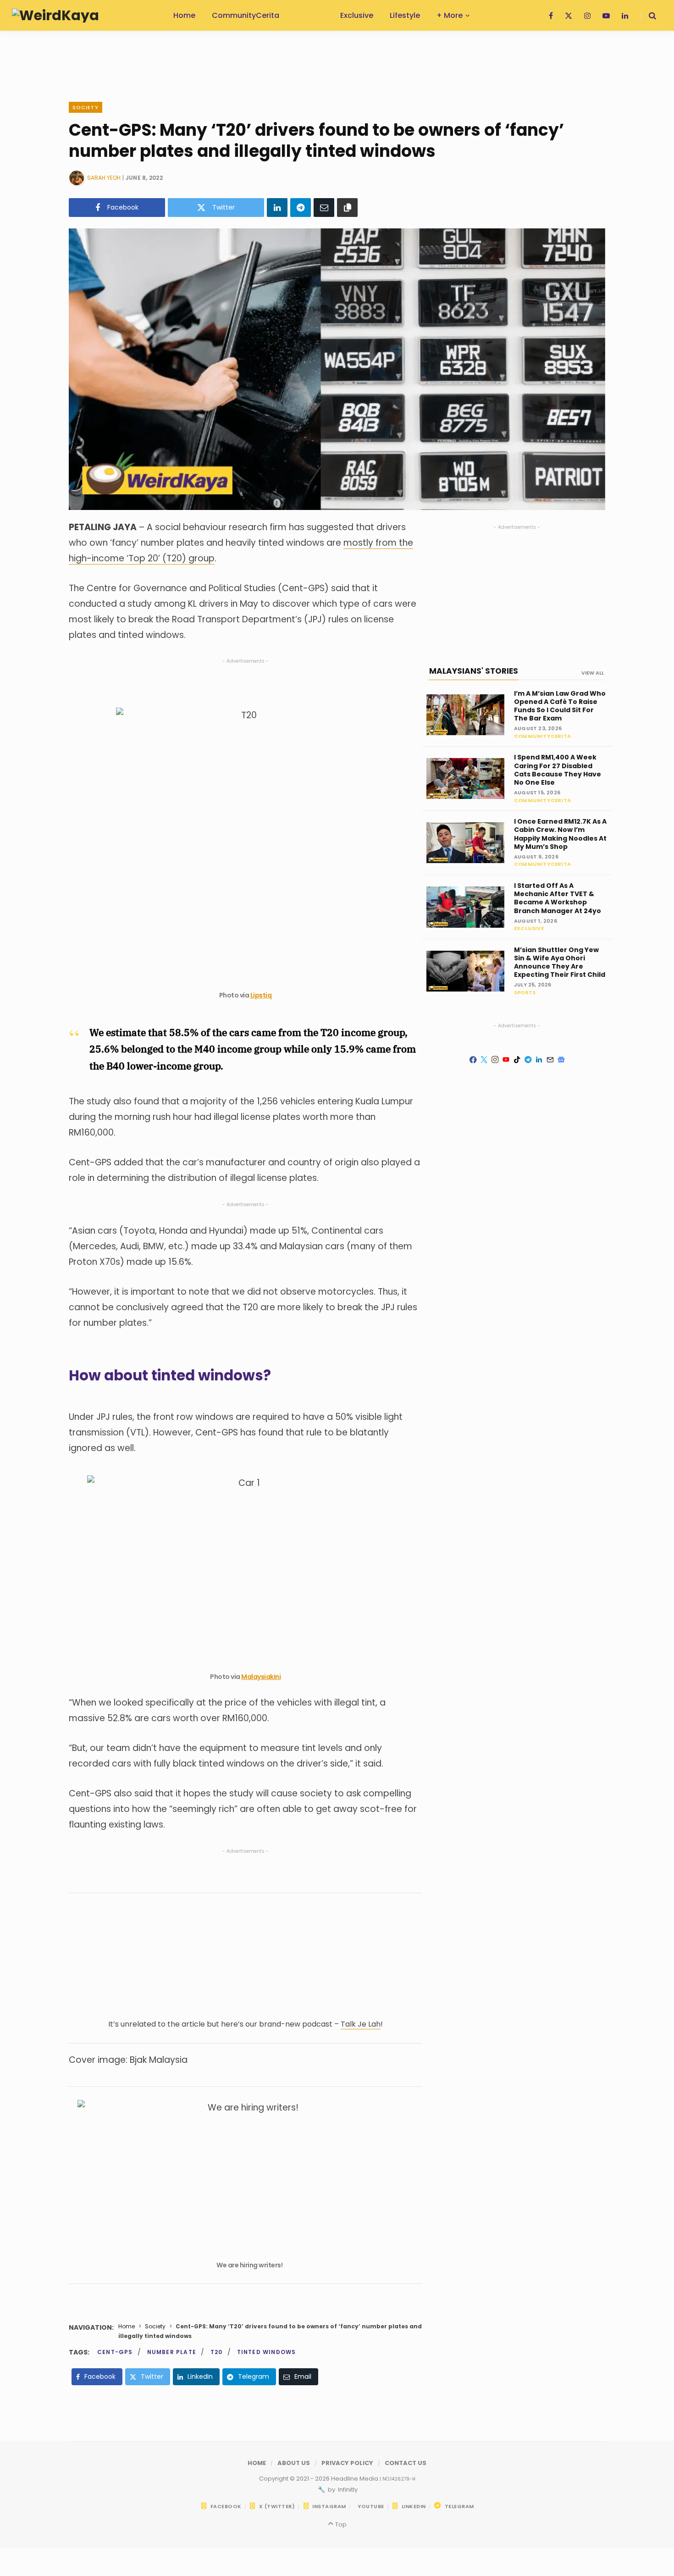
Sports (525, 992)
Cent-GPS (115, 2352)
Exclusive (529, 928)
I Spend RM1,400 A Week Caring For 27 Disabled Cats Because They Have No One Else (558, 770)
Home (127, 2326)
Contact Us (406, 2463)
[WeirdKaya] (55, 16)
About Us (294, 2463)
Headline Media (355, 2479)
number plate (172, 2352)
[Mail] (550, 1060)
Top (340, 2524)
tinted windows (267, 2352)
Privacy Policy (347, 2463)
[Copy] (347, 208)
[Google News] (561, 1060)
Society (86, 107)
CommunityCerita (542, 736)
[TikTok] (517, 1060)
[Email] (324, 208)
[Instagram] (495, 1060)
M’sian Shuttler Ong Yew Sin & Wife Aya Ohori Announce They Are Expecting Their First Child (560, 962)
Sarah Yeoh (104, 178)
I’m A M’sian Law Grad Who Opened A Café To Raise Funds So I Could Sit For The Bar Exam (560, 706)
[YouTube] (506, 1060)
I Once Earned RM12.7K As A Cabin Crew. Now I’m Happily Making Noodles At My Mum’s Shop (560, 834)
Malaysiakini (261, 1677)
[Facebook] (473, 1060)
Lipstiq (261, 995)
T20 (217, 2352)
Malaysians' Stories (474, 671)
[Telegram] (301, 208)
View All (593, 673)
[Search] (649, 16)
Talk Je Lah (361, 2024)
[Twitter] (484, 1060)
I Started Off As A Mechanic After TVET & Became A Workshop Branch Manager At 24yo (558, 898)
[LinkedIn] (277, 208)
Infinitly (347, 2490)
